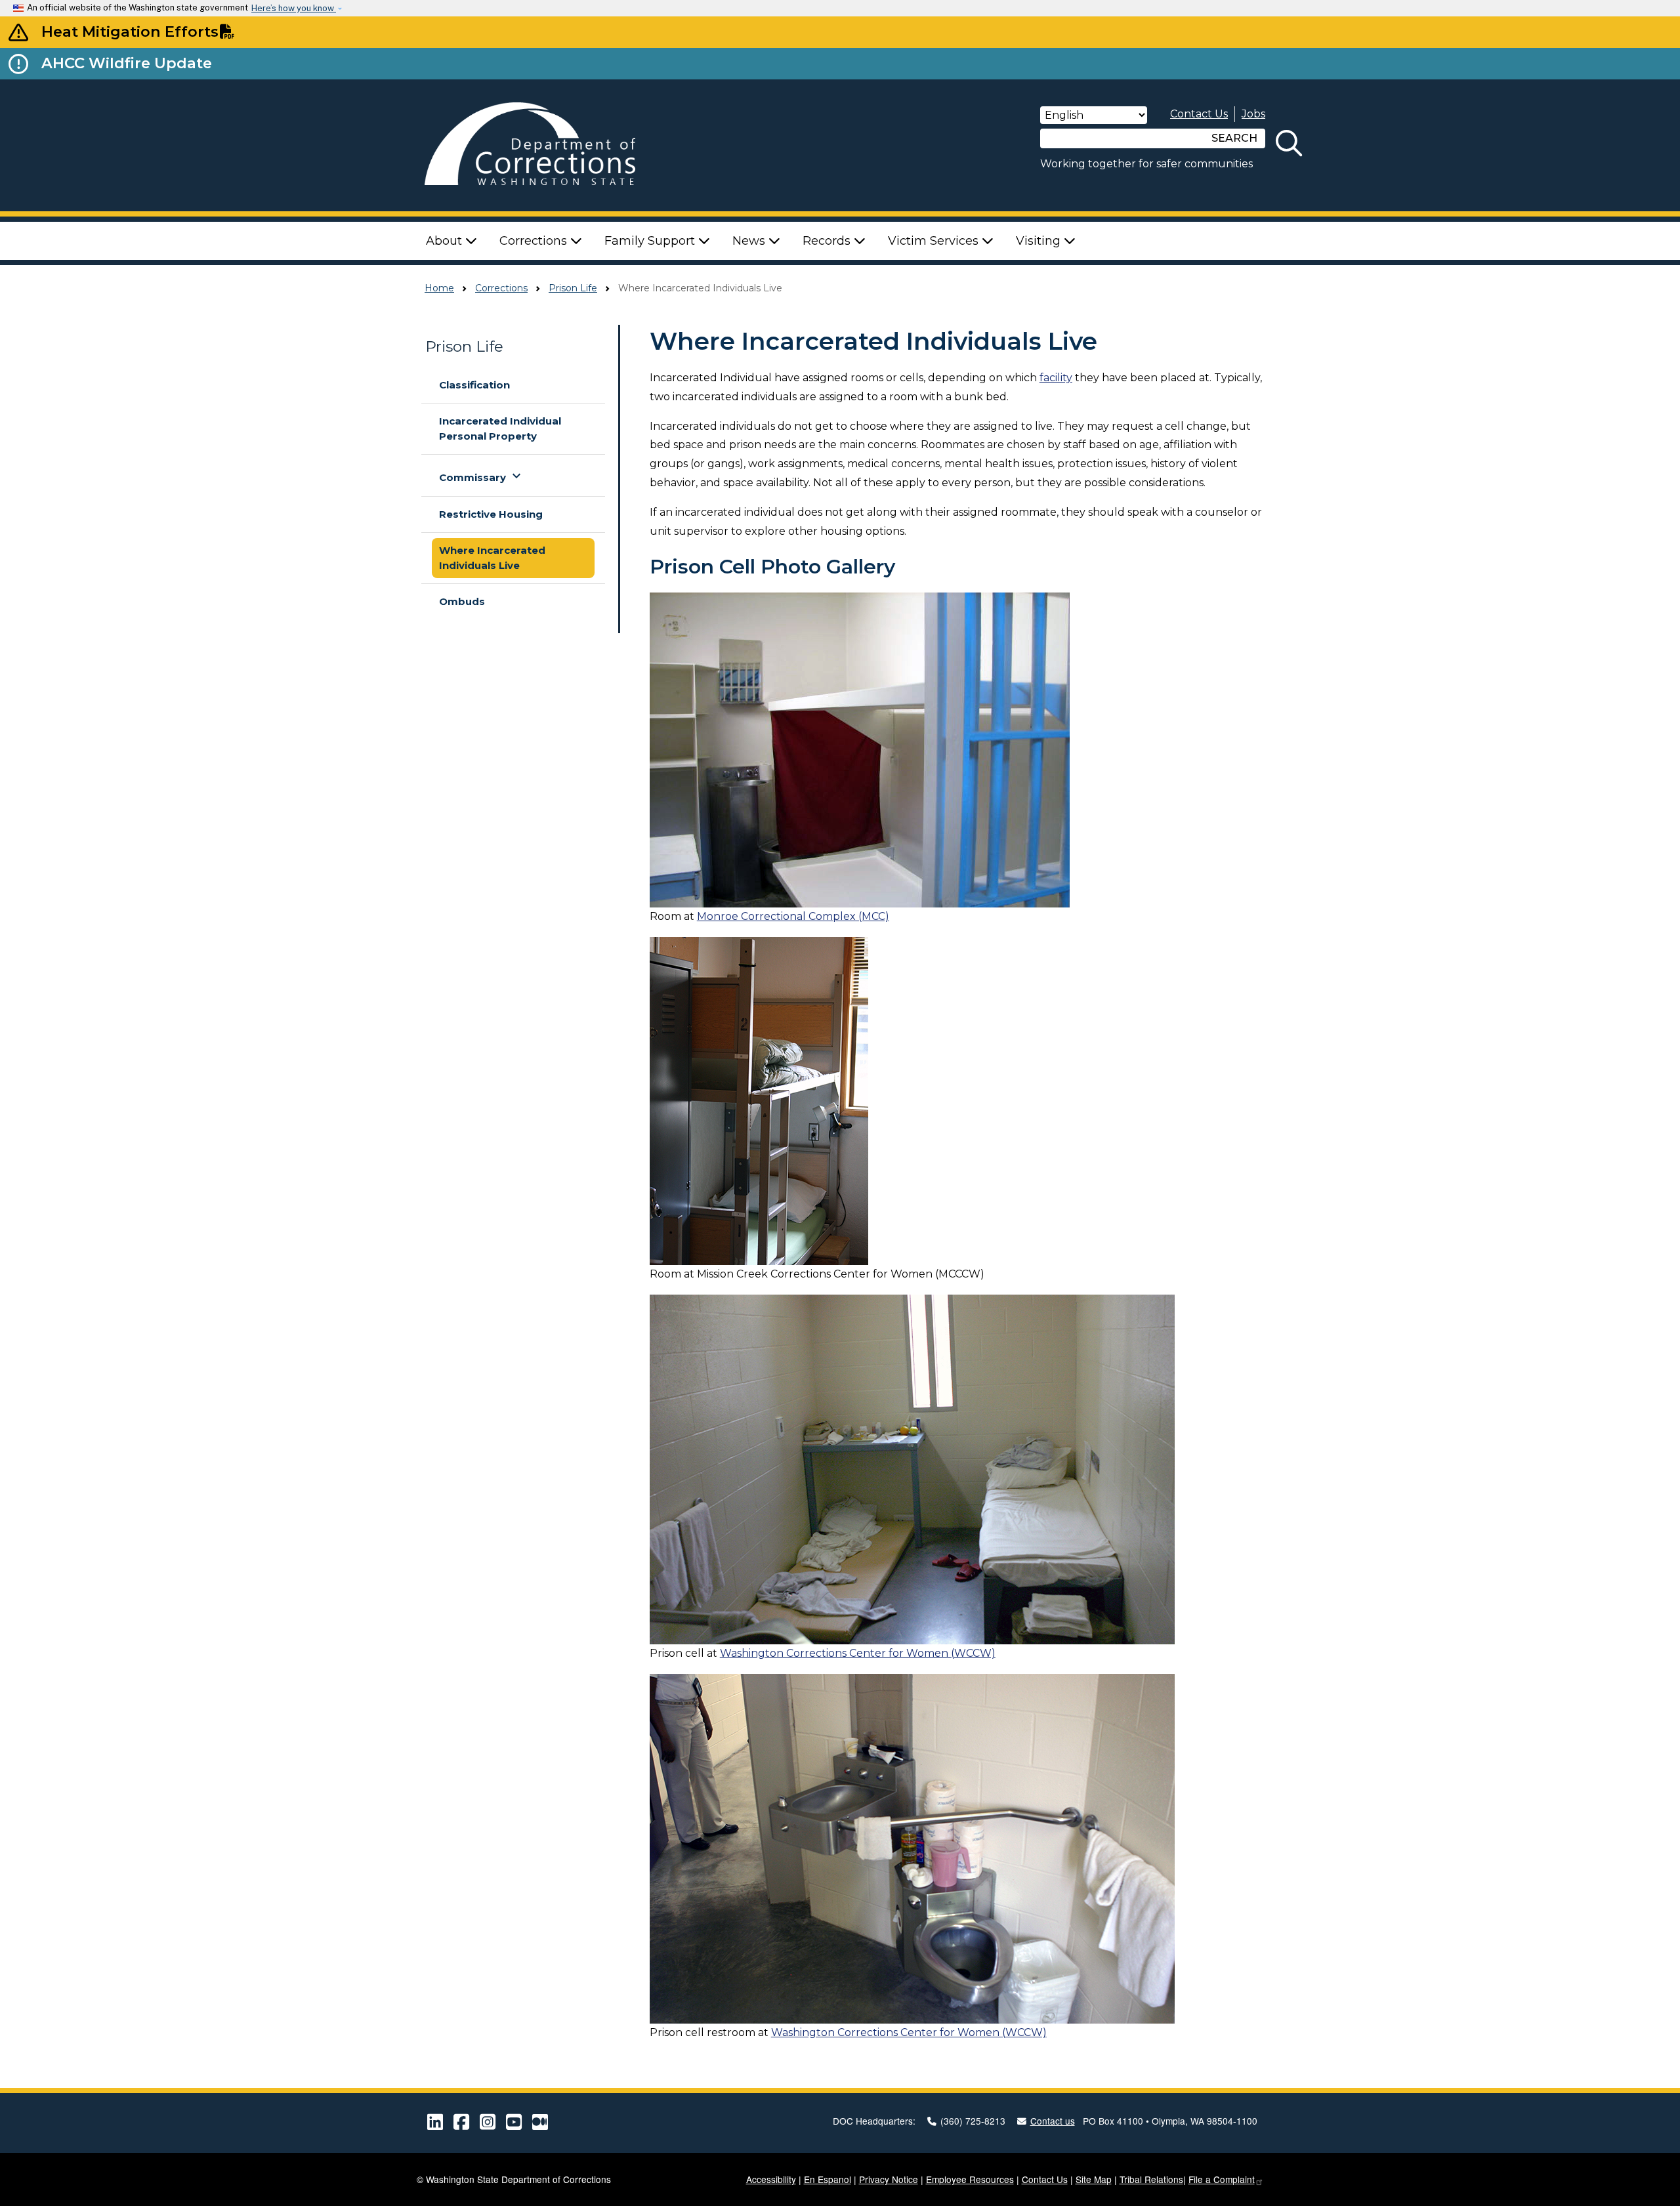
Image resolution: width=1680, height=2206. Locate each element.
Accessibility (771, 2179)
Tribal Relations (1151, 2179)
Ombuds (462, 601)
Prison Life (573, 288)
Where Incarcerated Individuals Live (492, 558)
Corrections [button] (535, 241)
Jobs (1253, 114)
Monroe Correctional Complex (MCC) (793, 916)
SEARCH (1234, 138)
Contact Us (1199, 114)
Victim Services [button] (935, 241)
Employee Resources (970, 2179)
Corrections (501, 288)
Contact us (1053, 2121)
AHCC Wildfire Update (127, 63)
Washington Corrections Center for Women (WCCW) (858, 1653)
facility (1056, 378)
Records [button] (828, 241)
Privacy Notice (889, 2179)
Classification (474, 385)
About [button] (446, 241)
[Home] (549, 145)
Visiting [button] (1040, 241)
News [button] (750, 241)
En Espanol (828, 2179)
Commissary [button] (482, 476)
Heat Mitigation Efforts (130, 31)
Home (439, 288)
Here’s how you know (294, 8)
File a (1222, 2179)
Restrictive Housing (491, 514)
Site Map (1094, 2179)
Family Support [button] (651, 241)
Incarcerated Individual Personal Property (500, 428)
